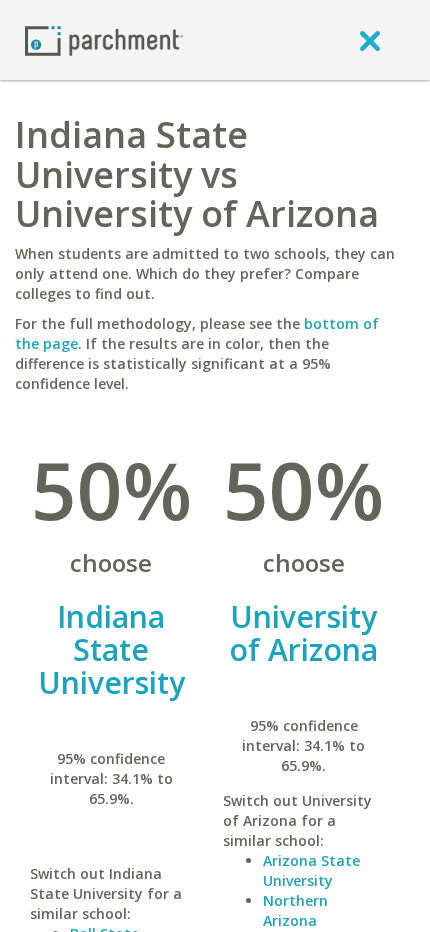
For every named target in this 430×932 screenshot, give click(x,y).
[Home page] (104, 39)
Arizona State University (311, 870)
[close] (370, 40)
